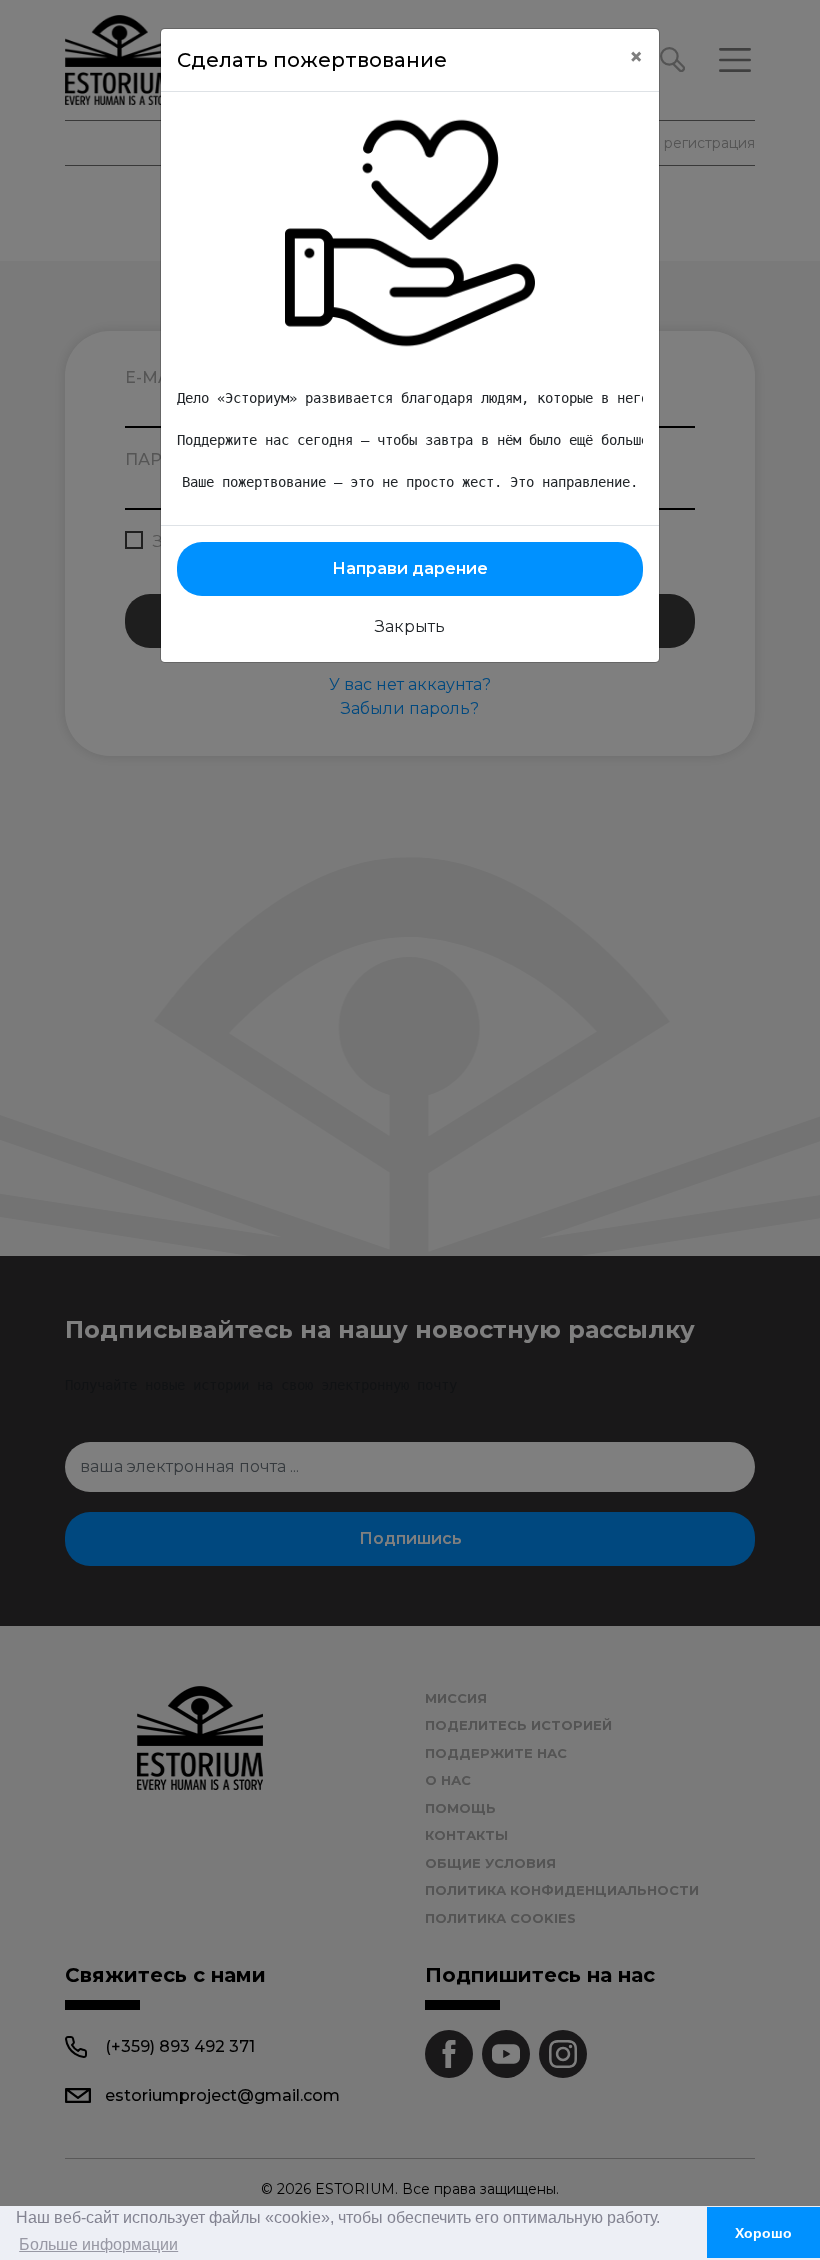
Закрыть (410, 626)
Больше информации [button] (98, 2244)
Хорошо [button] (763, 2233)
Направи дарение (410, 568)
